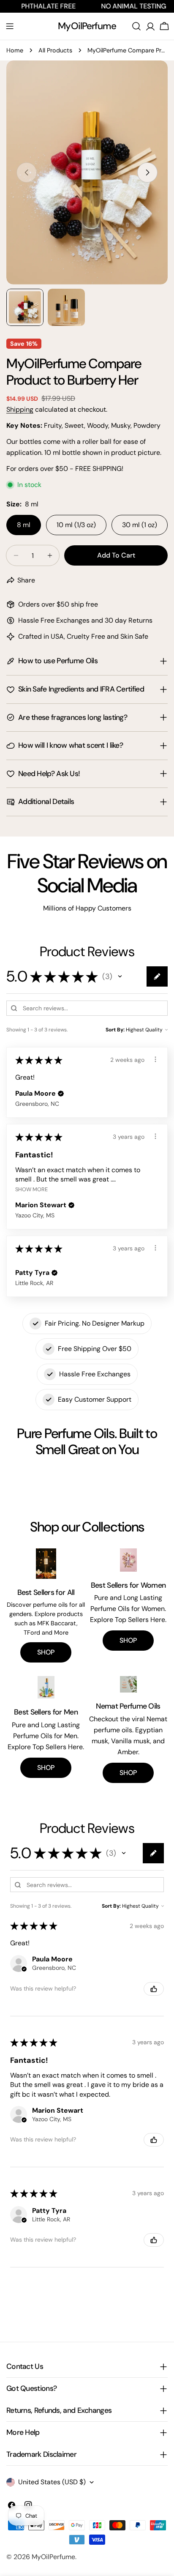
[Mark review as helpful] (154, 1989)
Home (15, 50)
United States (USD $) (52, 2482)
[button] (120, 976)
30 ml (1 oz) (140, 525)
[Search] (136, 26)
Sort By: (115, 1030)
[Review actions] (155, 1059)
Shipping (20, 409)
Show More (31, 1189)
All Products (55, 50)
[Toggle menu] (10, 26)
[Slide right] (147, 172)
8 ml (24, 525)
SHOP (46, 1652)
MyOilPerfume (87, 26)
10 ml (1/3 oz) (76, 525)
